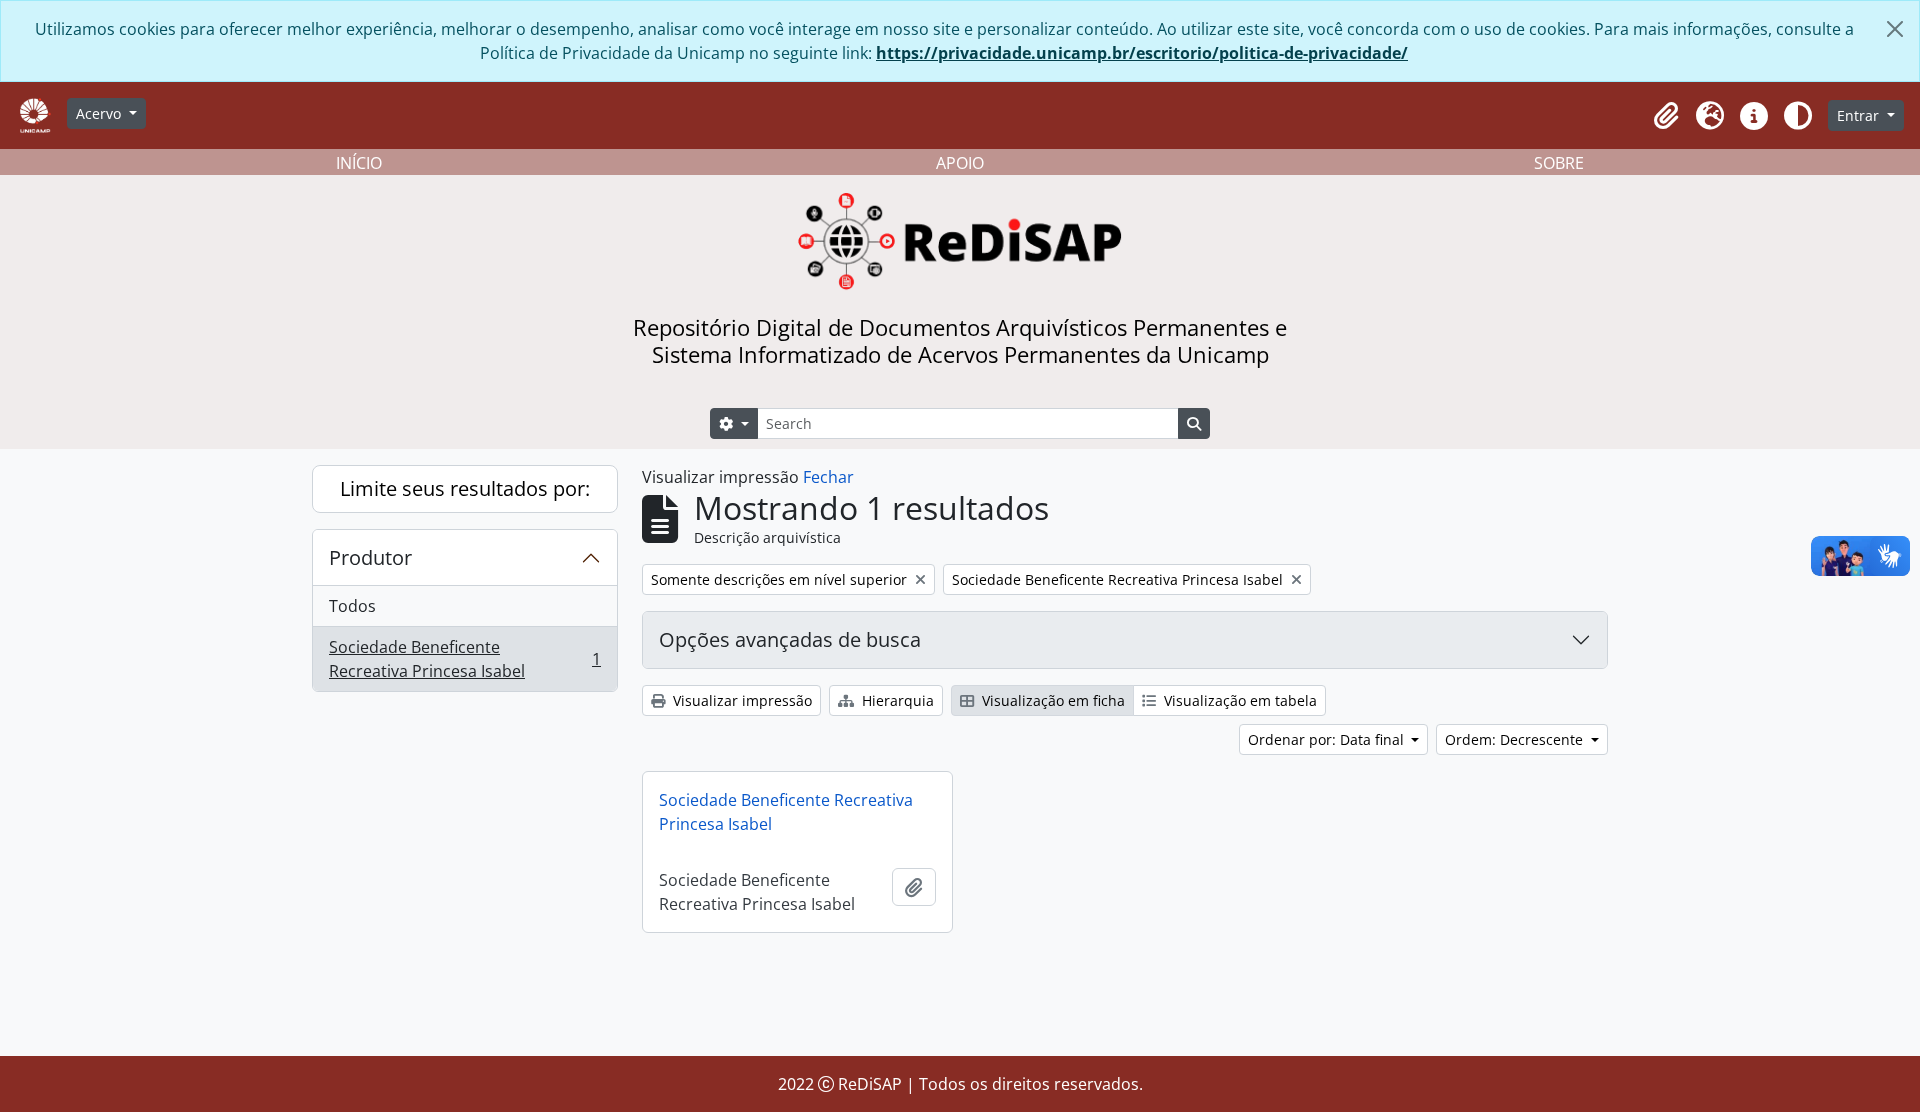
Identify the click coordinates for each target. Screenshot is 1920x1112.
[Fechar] (1895, 29)
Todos (352, 606)
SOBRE (1559, 163)
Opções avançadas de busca (790, 639)
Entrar (1860, 115)
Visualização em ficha (1051, 700)
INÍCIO (359, 163)
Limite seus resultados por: (465, 488)
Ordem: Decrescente (1516, 739)
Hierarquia (896, 700)
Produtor (370, 557)
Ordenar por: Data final (1328, 739)
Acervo (100, 113)
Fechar (828, 477)
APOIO (960, 163)
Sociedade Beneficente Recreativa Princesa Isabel (464, 659)
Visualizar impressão (740, 700)
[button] (1666, 116)
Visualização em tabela (1238, 700)
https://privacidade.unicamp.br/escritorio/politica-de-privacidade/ (1142, 53)
